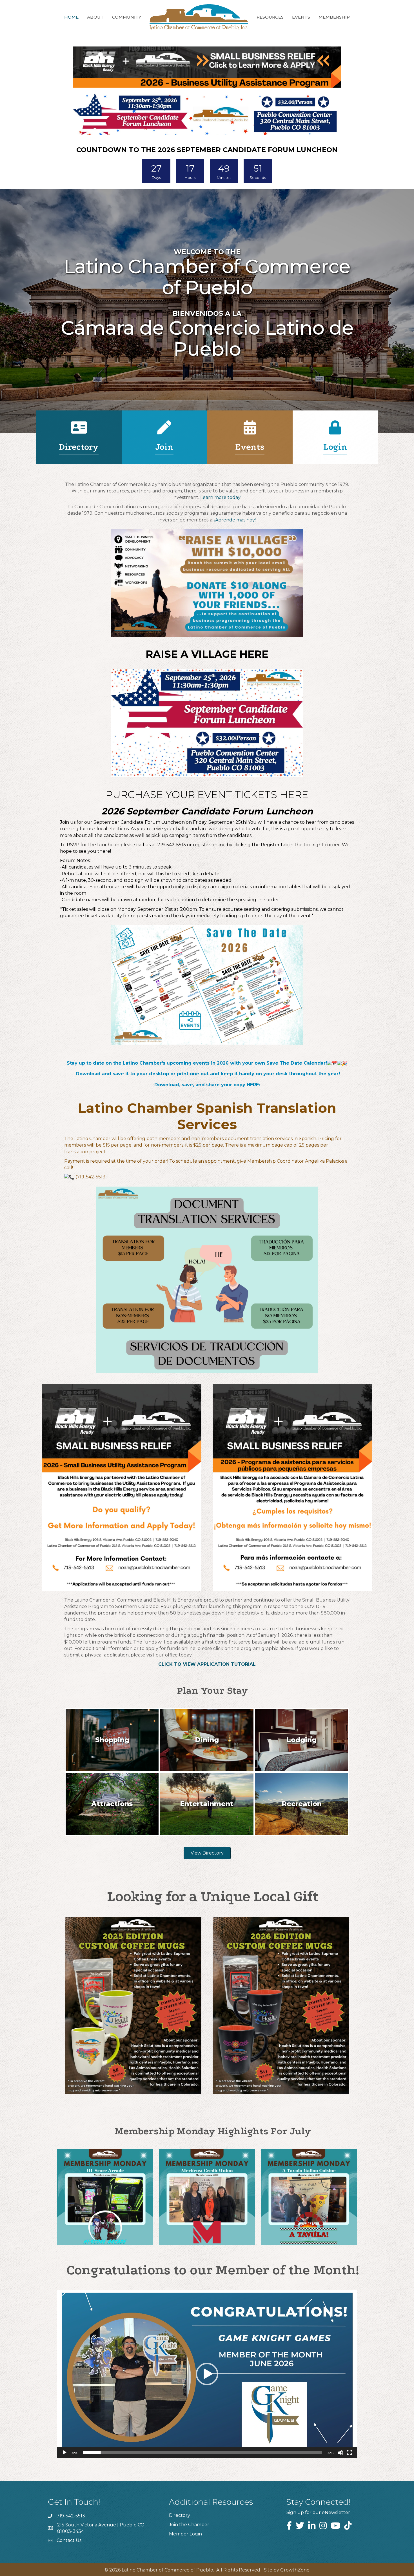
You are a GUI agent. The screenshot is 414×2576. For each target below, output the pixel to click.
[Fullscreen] (350, 2453)
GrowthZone (295, 2570)
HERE (253, 1085)
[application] (207, 2374)
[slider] (202, 2453)
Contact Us (69, 2540)
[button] (207, 2374)
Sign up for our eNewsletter (318, 2512)
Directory (180, 2515)
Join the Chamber (189, 2525)
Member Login (185, 2534)
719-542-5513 (172, 845)
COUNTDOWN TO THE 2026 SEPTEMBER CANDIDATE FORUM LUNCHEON (207, 150)
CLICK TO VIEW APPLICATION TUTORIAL (207, 1664)
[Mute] (340, 2453)
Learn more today (220, 497)
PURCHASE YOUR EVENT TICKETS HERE (207, 794)
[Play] (64, 2453)
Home (71, 17)
